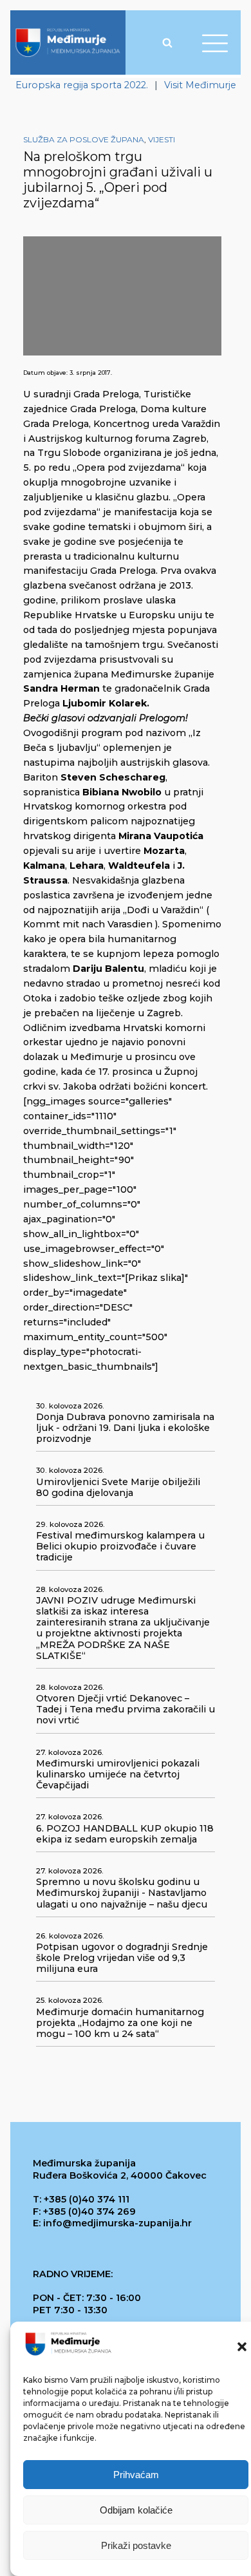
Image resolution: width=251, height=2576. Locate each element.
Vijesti (162, 139)
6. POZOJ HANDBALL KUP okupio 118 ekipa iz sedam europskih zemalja (125, 1834)
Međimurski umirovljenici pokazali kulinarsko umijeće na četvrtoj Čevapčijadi (118, 1775)
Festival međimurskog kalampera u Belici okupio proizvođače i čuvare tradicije (120, 1547)
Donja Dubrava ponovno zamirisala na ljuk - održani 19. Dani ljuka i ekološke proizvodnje (125, 1428)
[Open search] (167, 43)
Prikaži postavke (136, 2545)
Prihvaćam (136, 2475)
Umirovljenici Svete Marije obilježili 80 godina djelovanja (118, 1488)
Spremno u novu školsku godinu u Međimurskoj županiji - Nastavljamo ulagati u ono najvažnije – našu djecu (122, 1893)
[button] (242, 2347)
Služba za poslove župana (84, 139)
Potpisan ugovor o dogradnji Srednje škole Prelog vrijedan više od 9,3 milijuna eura (122, 1958)
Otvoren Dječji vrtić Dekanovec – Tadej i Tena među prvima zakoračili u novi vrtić (126, 1709)
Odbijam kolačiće (136, 2510)
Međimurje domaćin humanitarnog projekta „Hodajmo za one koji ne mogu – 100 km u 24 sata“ (120, 2023)
